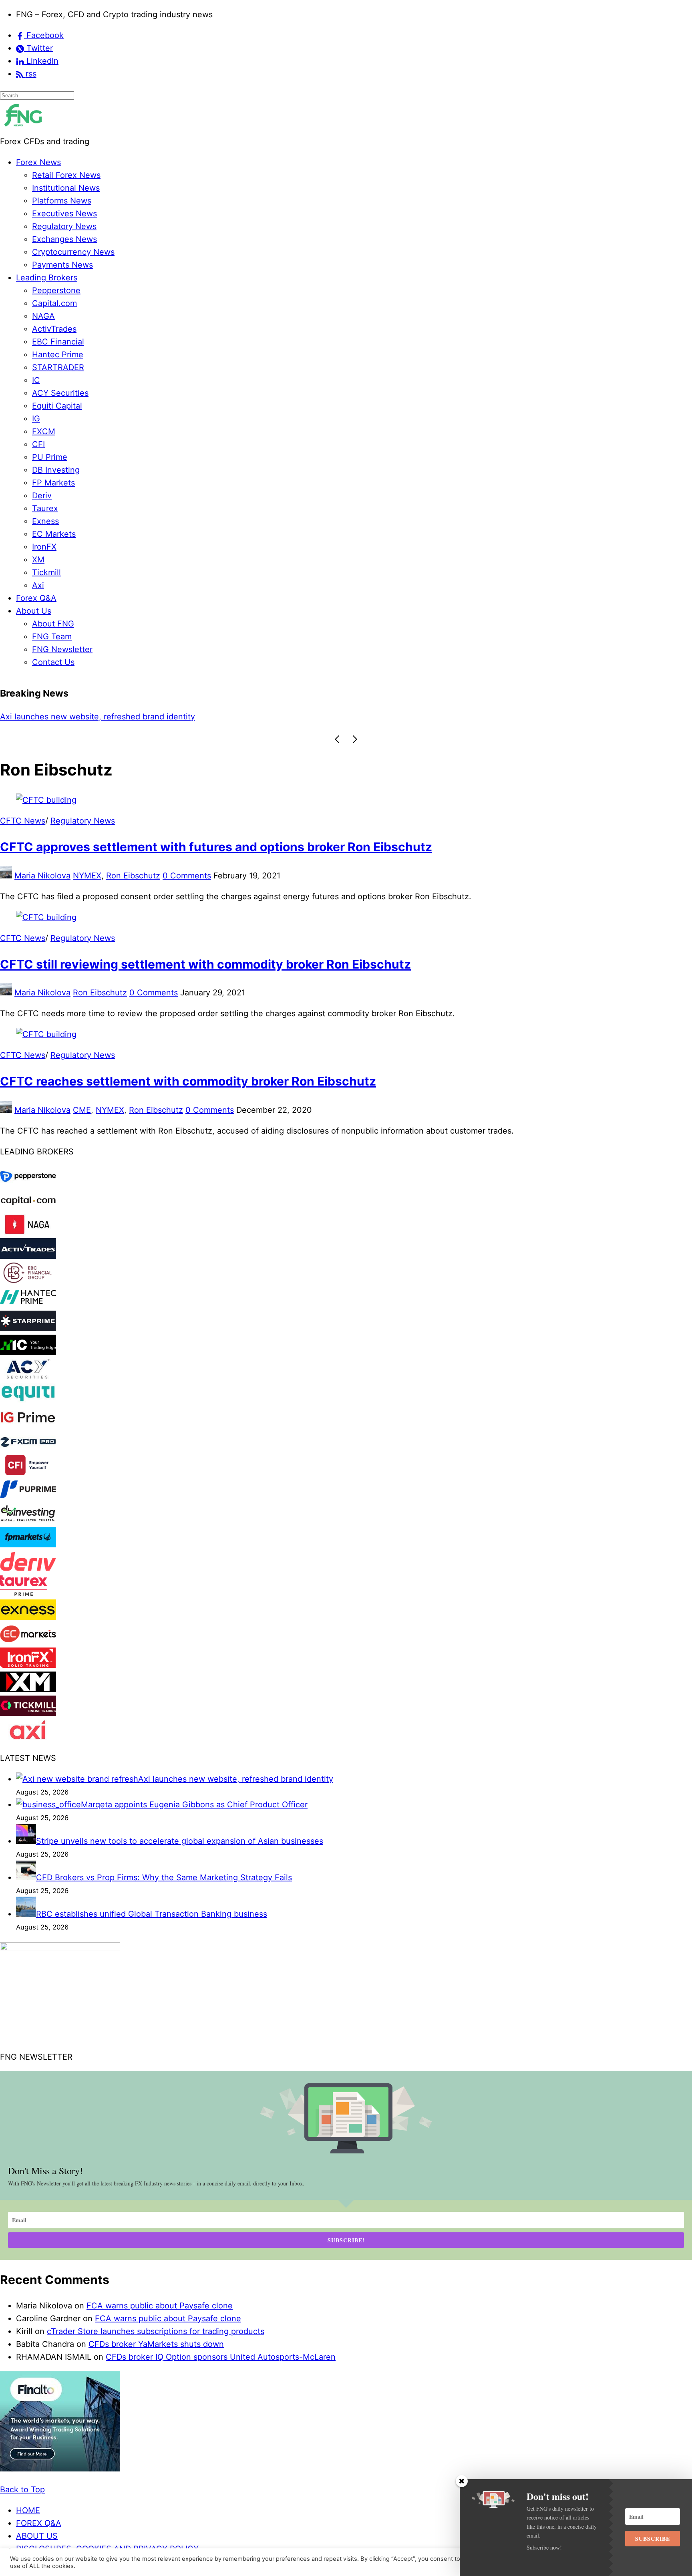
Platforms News (62, 201)
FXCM (44, 431)
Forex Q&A (36, 598)
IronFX (44, 547)
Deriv (42, 495)
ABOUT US (37, 2536)
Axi (38, 585)
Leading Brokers (47, 278)
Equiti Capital (57, 406)
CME (82, 1110)
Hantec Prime (58, 354)
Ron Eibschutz (133, 876)
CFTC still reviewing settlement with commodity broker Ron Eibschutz (205, 964)
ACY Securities (60, 393)
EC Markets (54, 534)
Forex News (38, 162)
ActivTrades (54, 329)
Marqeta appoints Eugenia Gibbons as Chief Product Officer (113, 717)
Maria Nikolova (42, 876)
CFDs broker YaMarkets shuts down (156, 2344)
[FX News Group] (23, 129)
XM (38, 560)
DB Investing (56, 470)
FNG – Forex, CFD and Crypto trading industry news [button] (114, 14)
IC (36, 380)
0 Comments (187, 876)
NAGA (43, 316)
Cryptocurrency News (73, 252)
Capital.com (54, 303)
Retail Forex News (66, 175)
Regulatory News (64, 226)
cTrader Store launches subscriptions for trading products (156, 2331)
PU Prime (50, 457)
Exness (45, 521)
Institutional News (66, 188)
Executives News (64, 213)
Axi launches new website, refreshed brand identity (236, 1779)
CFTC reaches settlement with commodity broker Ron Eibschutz (188, 1081)
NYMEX (87, 876)
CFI (38, 444)
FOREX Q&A (39, 2523)
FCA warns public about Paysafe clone (160, 2306)
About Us (34, 611)
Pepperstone (56, 290)
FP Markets (53, 483)
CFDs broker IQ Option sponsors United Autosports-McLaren (221, 2357)
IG (36, 419)
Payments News (62, 265)
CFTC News (23, 821)
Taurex (45, 508)
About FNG (53, 624)
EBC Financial (58, 342)
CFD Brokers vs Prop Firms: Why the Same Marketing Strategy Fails (164, 1877)
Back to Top (22, 2489)
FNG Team (52, 636)
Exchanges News (64, 239)
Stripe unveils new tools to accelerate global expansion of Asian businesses (180, 1841)
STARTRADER (58, 367)
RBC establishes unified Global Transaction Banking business (152, 1914)
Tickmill (46, 572)
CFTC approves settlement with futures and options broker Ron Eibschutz (216, 847)
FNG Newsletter (62, 649)
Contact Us (53, 662)
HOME (28, 2510)
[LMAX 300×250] (60, 1948)
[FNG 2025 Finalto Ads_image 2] (60, 2469)
